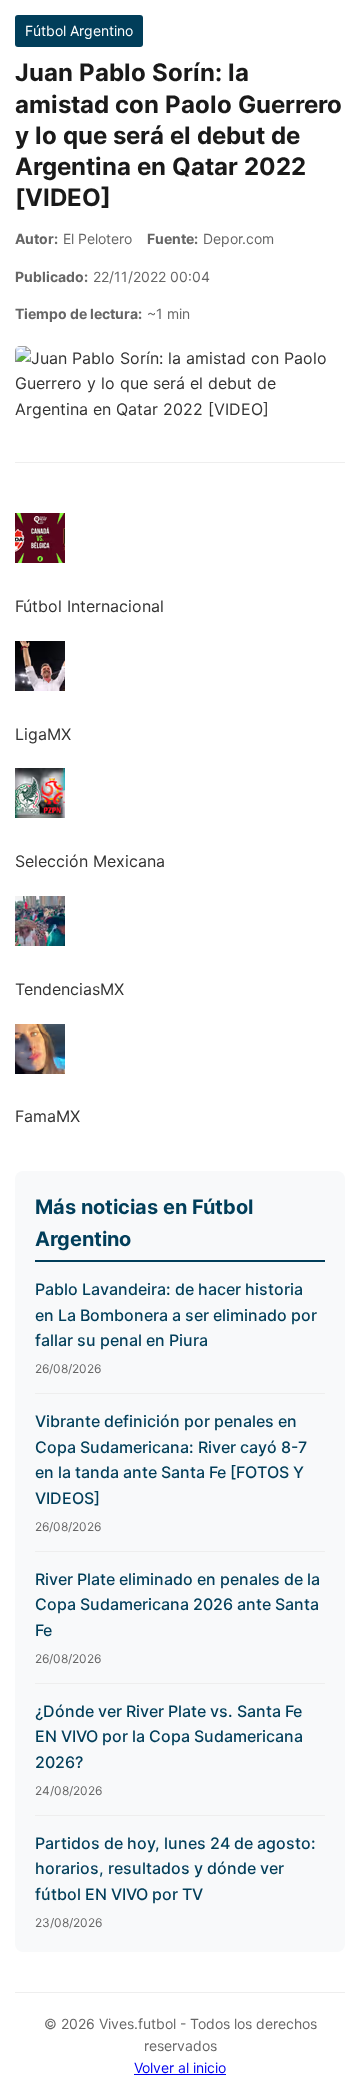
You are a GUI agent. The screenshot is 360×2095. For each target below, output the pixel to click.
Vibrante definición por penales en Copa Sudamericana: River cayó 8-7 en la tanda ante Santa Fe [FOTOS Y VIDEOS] (171, 1459)
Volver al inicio (180, 2067)
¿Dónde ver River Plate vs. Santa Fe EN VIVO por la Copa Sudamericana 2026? (169, 1736)
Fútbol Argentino (79, 30)
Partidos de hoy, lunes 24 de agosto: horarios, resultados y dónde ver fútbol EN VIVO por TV (175, 1868)
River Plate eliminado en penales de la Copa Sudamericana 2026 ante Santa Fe (177, 1604)
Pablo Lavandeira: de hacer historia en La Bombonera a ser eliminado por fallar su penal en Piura (176, 1314)
